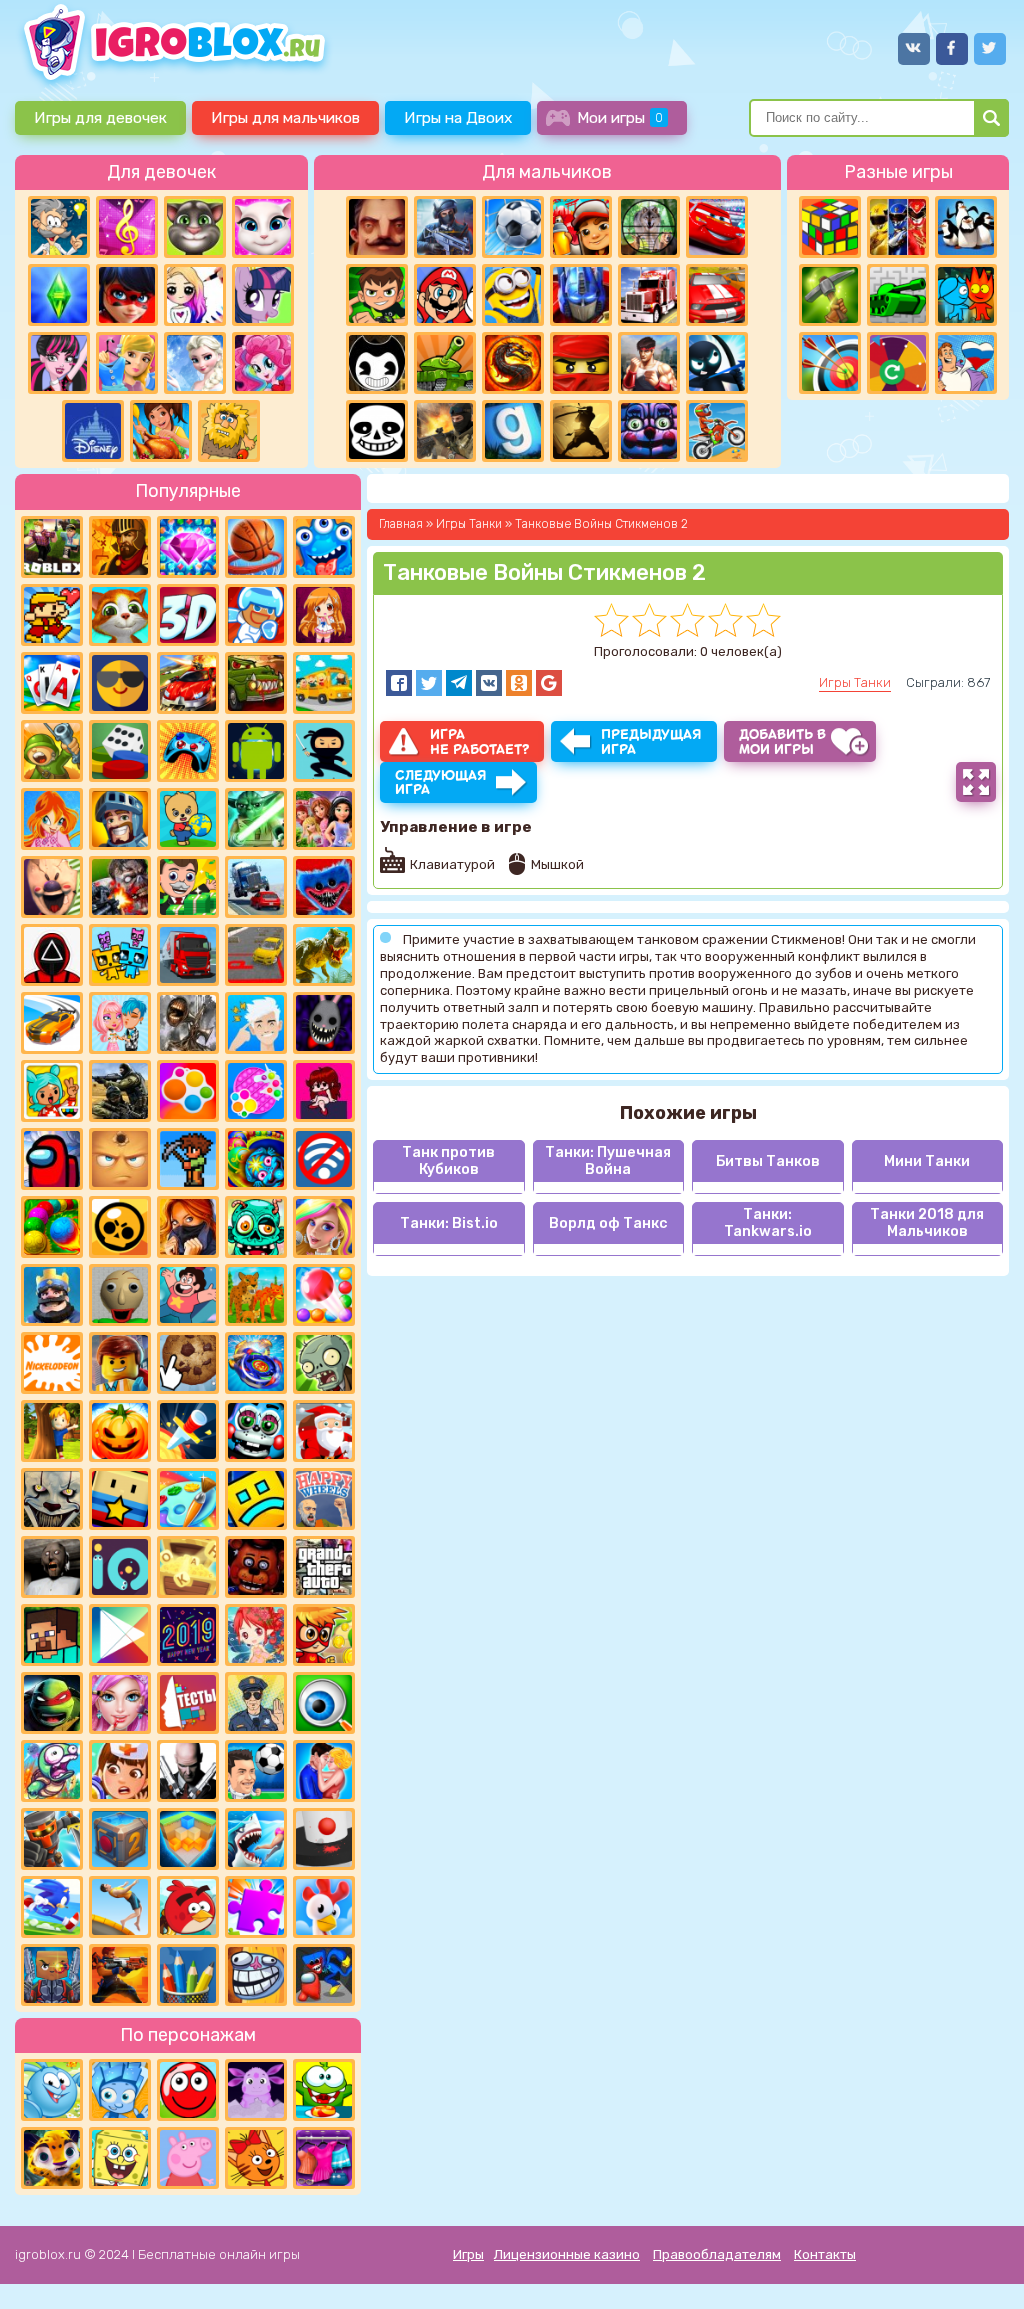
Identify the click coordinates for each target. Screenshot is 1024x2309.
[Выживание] (830, 295)
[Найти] (991, 118)
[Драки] (649, 363)
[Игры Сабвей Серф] (581, 227)
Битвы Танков (768, 1161)
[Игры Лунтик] (256, 2090)
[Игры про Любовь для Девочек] (324, 1771)
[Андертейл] (377, 431)
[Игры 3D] (188, 615)
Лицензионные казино (567, 2254)
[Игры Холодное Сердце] (195, 363)
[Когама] (120, 1499)
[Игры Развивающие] (188, 819)
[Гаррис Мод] (513, 431)
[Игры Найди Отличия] (324, 1703)
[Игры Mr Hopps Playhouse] (324, 1023)
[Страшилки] (52, 1499)
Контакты (825, 2254)
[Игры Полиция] (256, 1703)
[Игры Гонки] (717, 295)
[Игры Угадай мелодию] (127, 227)
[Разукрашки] (188, 1499)
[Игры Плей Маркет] (120, 1635)
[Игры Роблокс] (52, 547)
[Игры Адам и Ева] (229, 431)
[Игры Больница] (120, 1771)
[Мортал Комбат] (513, 363)
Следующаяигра (441, 782)
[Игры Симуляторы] (256, 1295)
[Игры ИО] (120, 1567)
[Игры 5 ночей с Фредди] (256, 1567)
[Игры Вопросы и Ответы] (898, 363)
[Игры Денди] (52, 615)
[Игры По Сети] (52, 1975)
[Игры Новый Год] (324, 1431)
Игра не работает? (479, 741)
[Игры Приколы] (52, 1771)
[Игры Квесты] (120, 1839)
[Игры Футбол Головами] (256, 1771)
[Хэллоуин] (120, 1431)
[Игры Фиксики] (120, 2090)
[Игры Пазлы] (256, 1907)
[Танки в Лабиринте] (898, 295)
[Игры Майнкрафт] (52, 1635)
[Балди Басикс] (120, 1295)
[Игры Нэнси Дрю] (188, 1227)
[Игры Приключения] (52, 1839)
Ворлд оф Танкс (608, 1223)
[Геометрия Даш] (256, 1499)
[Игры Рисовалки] (188, 1975)
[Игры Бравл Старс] (120, 1227)
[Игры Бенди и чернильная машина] (377, 363)
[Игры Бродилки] (324, 1635)
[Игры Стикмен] (717, 363)
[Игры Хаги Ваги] (324, 1975)
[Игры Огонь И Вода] (966, 295)
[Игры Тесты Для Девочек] (324, 819)
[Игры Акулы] (256, 1839)
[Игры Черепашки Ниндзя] (52, 1703)
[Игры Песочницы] (188, 1839)
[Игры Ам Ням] (324, 2090)
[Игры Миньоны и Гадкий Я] (513, 295)
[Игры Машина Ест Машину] (256, 683)
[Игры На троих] (898, 227)
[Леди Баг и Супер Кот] (127, 295)
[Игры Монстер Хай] (59, 363)
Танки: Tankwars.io (768, 1223)
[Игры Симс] (59, 295)
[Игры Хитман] (188, 1771)
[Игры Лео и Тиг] (52, 2158)
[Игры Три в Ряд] (188, 547)
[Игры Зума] (256, 1159)
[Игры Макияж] (120, 1703)
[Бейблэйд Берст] (256, 1363)
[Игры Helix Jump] (324, 1839)
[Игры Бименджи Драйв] (256, 887)
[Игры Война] (52, 751)
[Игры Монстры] (324, 547)
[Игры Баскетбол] (256, 547)
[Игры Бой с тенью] (581, 431)
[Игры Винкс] (52, 819)
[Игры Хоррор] (649, 431)
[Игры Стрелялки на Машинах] (188, 683)
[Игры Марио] (445, 295)
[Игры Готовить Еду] (161, 431)
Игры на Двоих (458, 117)
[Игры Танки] (445, 363)
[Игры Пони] (263, 295)
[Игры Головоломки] (830, 227)
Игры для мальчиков (285, 117)
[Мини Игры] (188, 751)
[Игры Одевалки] (127, 363)
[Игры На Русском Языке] (966, 363)
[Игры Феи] (256, 1635)
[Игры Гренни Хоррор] (52, 1567)
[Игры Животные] (120, 615)
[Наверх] (981, 2266)
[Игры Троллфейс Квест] (256, 1975)
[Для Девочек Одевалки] (324, 2158)
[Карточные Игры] (52, 683)
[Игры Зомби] (256, 1227)
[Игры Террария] (188, 1159)
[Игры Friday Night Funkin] (324, 1091)
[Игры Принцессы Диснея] (93, 431)
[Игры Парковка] (256, 955)
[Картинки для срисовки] (195, 295)
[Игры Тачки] (717, 227)
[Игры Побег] (256, 615)
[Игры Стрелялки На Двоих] (120, 1091)
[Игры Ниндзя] (324, 751)
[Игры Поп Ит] (256, 1091)
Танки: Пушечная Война (608, 1161)
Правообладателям (717, 2254)
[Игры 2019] (188, 1635)
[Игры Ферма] (324, 1907)
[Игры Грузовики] (188, 955)
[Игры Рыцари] (120, 819)
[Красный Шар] (188, 2090)
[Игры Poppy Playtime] (324, 887)
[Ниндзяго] (581, 363)
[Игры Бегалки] (52, 1907)
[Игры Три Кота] (256, 2158)
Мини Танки (927, 1161)
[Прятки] (52, 1431)
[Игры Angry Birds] (188, 1907)
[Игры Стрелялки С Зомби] (120, 887)
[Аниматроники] (256, 1431)
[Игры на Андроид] (256, 751)
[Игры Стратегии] (120, 547)
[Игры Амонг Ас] (52, 1159)
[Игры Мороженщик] (52, 887)
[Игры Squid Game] (52, 955)
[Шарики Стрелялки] (52, 1227)
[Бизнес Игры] (188, 887)
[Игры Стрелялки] (120, 1975)
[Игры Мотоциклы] (717, 431)
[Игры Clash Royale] (52, 1295)
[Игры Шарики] (324, 1295)
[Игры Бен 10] (377, 295)
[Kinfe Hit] (188, 1431)
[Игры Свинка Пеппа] (188, 2158)
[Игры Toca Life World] (52, 1091)
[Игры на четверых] (966, 227)
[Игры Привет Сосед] (377, 227)
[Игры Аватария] (120, 1023)
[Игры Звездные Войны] (256, 819)
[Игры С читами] (188, 1567)
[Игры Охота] (649, 227)
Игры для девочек (100, 117)
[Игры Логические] (59, 227)
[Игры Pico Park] (120, 955)
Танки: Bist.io (449, 1223)
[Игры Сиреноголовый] (188, 1023)
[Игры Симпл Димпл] (188, 1091)
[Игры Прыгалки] (120, 1907)
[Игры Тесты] (188, 1703)
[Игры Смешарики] (52, 2090)
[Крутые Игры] (120, 683)
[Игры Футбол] (513, 227)
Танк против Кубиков (448, 1161)
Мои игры (620, 117)
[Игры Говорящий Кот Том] (195, 227)
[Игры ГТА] (324, 1567)
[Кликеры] (188, 1363)
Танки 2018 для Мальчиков (927, 1223)
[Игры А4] (256, 1023)
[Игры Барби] (324, 1227)
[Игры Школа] (324, 683)
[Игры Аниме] (324, 615)
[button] (399, 683)
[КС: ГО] (445, 431)
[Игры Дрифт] (52, 1023)
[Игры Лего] (120, 1363)
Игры (468, 2254)
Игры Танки (855, 682)
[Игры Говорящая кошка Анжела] (263, 227)
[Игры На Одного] (188, 1295)
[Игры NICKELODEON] (52, 1363)
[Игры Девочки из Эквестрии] (263, 363)
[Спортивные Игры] (830, 363)
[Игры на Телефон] (324, 1159)
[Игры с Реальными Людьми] (120, 1159)
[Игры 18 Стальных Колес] (649, 295)
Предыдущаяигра (651, 741)
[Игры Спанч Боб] (120, 2158)
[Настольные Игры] (120, 751)
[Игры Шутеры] (445, 227)
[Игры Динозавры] (324, 955)
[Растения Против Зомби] (324, 1363)
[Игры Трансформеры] (581, 295)
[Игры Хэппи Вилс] (324, 1499)
